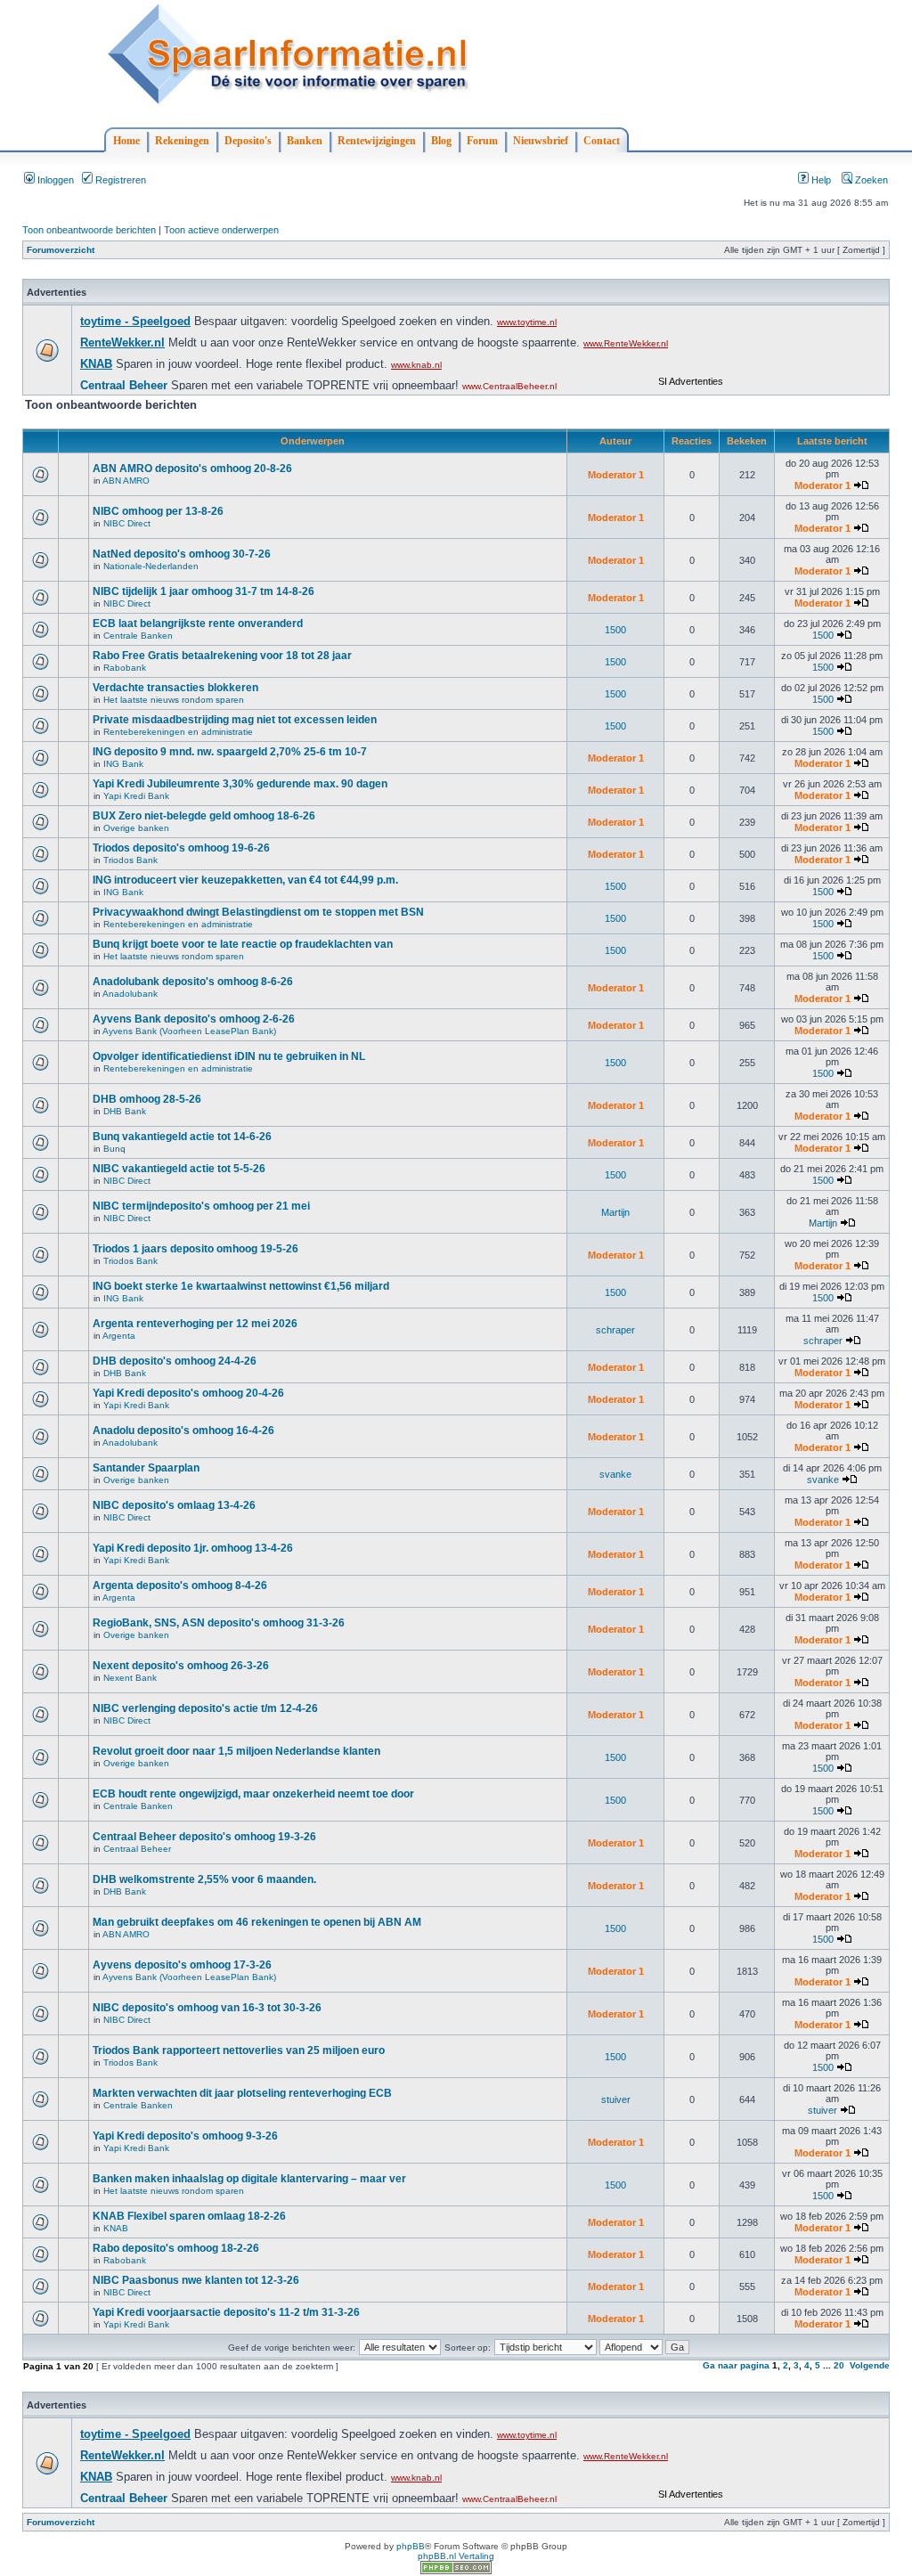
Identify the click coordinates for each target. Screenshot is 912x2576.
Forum (482, 141)
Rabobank (125, 668)
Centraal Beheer (137, 1849)
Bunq (114, 1149)
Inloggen (54, 180)
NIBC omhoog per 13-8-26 (158, 511)
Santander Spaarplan (146, 1468)
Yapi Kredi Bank (136, 796)
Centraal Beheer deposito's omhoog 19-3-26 (204, 1837)
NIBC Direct (127, 523)
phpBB (411, 2546)
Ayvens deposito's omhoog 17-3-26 (182, 1965)
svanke (615, 1474)
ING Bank (123, 764)
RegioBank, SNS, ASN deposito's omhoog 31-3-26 (219, 1623)
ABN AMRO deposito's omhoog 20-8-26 (192, 469)
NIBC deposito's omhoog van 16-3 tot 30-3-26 (207, 2008)
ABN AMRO (126, 481)
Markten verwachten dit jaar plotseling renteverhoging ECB (242, 2093)
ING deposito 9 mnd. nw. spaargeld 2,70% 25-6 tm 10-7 (230, 752)
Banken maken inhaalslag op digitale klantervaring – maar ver (249, 2179)
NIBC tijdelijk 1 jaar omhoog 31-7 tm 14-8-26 (204, 591)
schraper (615, 1330)
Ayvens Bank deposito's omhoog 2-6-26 (194, 1019)
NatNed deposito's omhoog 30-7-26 (182, 554)
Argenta (119, 1336)
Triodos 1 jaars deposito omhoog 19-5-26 (195, 1249)
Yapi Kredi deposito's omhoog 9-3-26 (185, 2136)
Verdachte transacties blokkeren (175, 688)
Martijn (615, 1212)
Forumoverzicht (61, 250)
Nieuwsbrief (541, 141)
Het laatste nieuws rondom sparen (174, 700)
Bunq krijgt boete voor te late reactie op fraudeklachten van (243, 944)
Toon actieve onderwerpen (221, 230)
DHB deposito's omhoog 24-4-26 (175, 1361)
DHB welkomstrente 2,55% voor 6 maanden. (204, 1879)
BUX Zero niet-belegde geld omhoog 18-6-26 (204, 816)
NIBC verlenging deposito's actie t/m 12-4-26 (205, 1708)
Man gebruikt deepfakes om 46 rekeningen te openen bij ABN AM (257, 1922)
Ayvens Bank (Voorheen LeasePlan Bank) (189, 1031)
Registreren (119, 180)
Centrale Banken (138, 636)
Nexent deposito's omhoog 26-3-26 (181, 1666)
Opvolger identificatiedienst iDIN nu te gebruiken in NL (229, 1056)
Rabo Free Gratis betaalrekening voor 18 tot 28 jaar (222, 656)
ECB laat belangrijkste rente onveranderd (198, 624)
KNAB (116, 2228)
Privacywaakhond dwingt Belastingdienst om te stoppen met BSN (258, 912)
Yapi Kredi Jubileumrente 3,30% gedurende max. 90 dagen (240, 784)
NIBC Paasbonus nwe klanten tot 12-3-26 (196, 2280)
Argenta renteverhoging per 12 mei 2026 (195, 1324)
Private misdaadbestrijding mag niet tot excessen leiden (235, 720)
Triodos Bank (130, 860)
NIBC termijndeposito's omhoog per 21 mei (201, 1206)
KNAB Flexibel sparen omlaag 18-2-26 (189, 2216)
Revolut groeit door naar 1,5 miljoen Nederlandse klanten (236, 1751)
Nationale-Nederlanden (151, 566)
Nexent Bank (130, 1678)
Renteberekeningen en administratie (178, 732)
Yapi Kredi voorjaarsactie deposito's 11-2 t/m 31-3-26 (226, 2312)
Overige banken (136, 828)
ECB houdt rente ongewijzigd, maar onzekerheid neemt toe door (253, 1794)
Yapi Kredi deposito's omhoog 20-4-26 (188, 1393)
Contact (602, 141)
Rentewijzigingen (377, 141)
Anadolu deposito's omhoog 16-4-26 (183, 1431)
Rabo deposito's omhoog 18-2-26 (176, 2248)
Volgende (870, 2365)
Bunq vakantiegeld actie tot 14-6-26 (182, 1137)
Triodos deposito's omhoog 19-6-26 (181, 848)
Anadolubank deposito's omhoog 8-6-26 (193, 982)
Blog (441, 141)
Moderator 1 (616, 475)
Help (820, 180)
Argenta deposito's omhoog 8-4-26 (180, 1586)
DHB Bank (125, 1111)
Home (126, 141)
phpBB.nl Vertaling (456, 2556)
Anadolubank (130, 994)
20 (839, 2365)
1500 (615, 630)
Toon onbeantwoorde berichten (89, 230)
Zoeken (870, 180)
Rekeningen (182, 141)
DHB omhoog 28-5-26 (147, 1099)
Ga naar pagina (736, 2365)
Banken (305, 141)
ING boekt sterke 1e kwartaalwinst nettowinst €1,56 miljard (241, 1286)
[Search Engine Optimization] (456, 2571)
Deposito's (248, 141)
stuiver (616, 2099)
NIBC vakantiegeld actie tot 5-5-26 (179, 1169)
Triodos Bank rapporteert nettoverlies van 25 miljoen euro (239, 2050)
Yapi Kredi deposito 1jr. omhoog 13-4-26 (193, 1548)
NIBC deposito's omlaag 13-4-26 (174, 1505)
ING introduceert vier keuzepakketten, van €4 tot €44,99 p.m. (245, 880)
